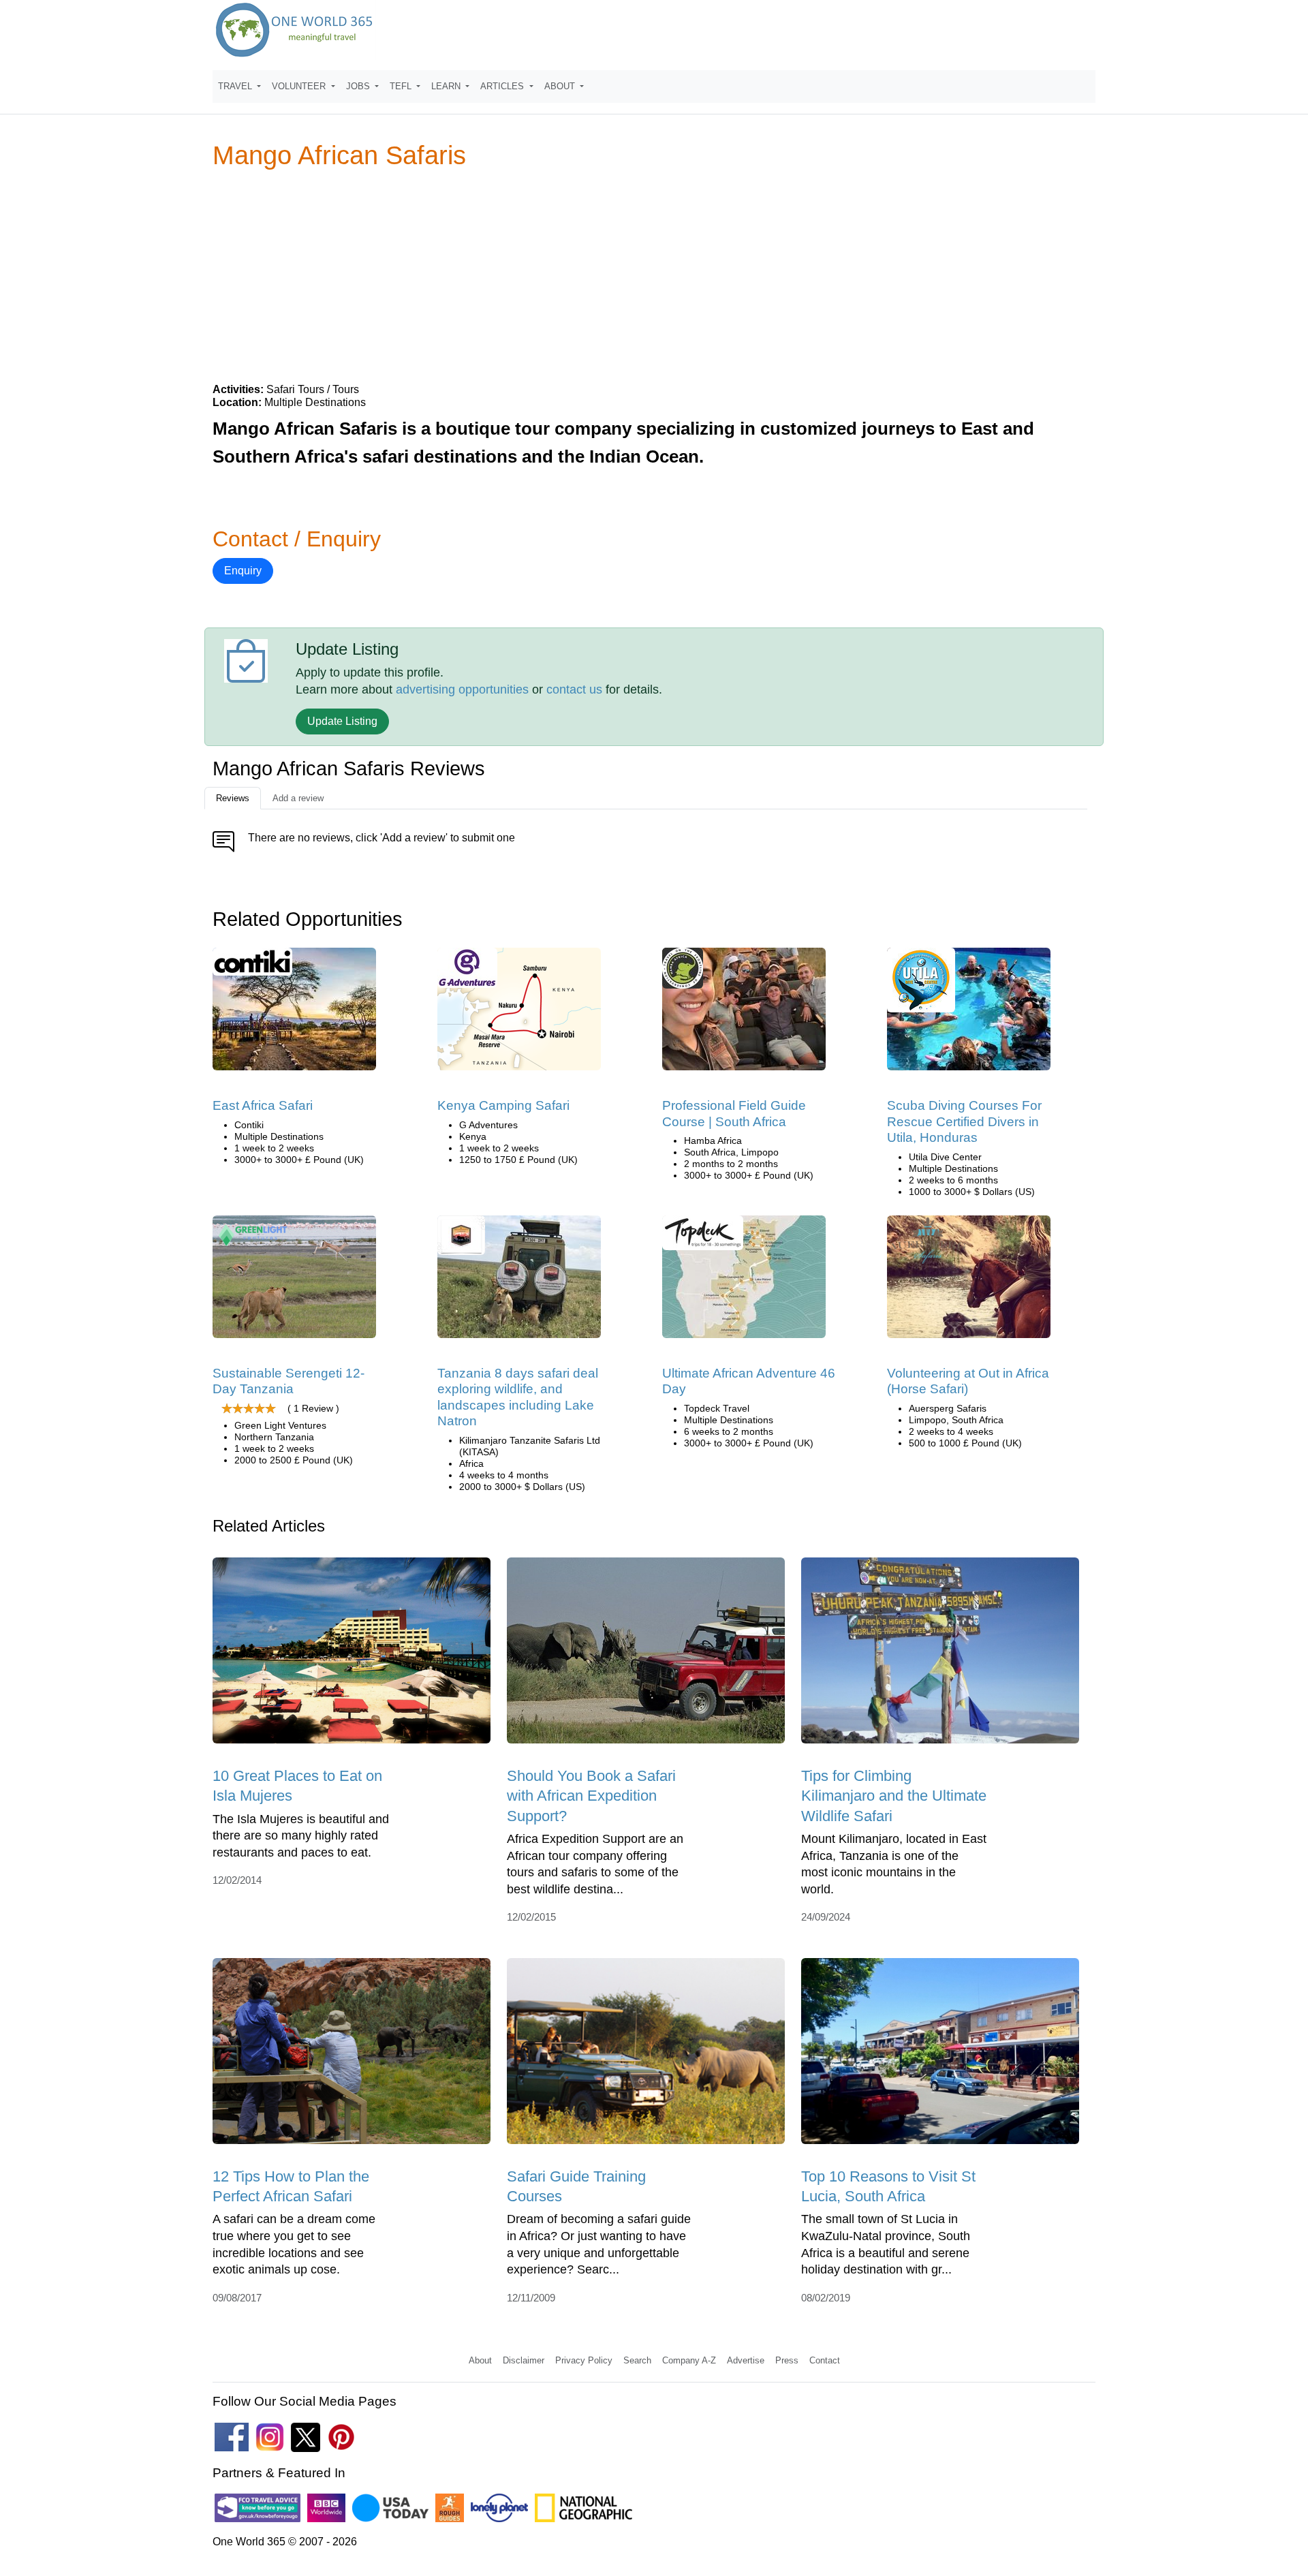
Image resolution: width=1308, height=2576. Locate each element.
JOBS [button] (359, 86)
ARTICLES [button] (503, 86)
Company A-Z (689, 2360)
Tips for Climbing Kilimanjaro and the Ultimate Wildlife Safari (894, 1796)
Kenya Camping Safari (503, 1105)
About (480, 2360)
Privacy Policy (584, 2360)
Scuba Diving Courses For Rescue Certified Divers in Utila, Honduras (964, 1121)
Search (637, 2360)
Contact (825, 2360)
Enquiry (243, 571)
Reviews (233, 798)
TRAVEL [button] (236, 86)
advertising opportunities (462, 689)
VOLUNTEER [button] (300, 86)
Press (787, 2360)
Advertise (746, 2360)
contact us (574, 689)
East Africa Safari (263, 1105)
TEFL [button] (402, 86)
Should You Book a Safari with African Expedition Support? (591, 1796)
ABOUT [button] (561, 86)
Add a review (298, 798)
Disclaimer (524, 2360)
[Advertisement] (654, 275)
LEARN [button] (447, 86)
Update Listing (342, 721)
